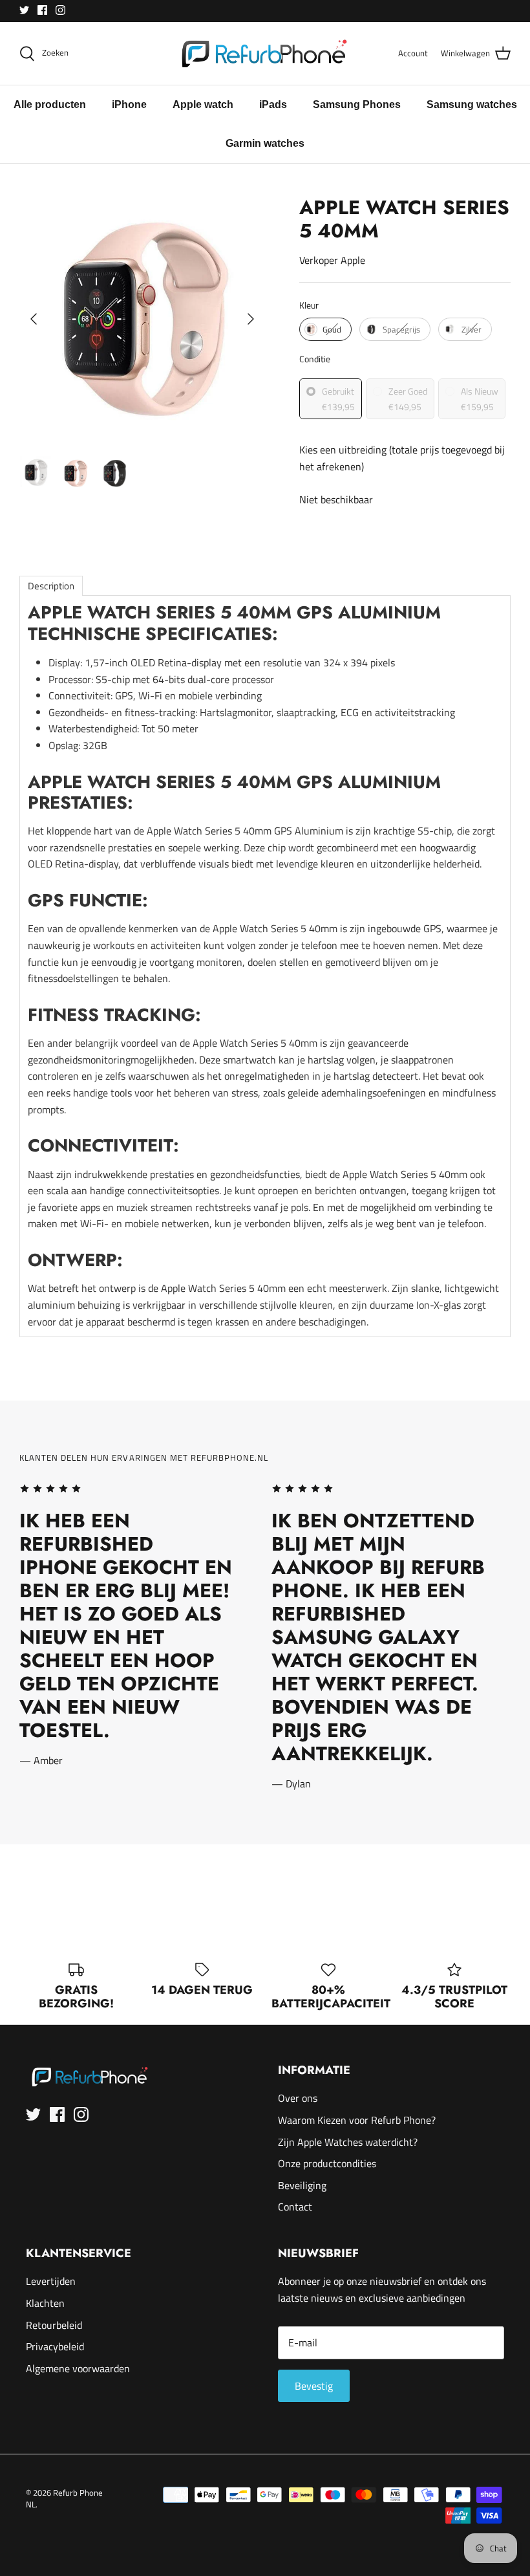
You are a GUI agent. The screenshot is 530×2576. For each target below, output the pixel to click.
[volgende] (251, 319)
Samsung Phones (357, 104)
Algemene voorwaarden (78, 2368)
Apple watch (203, 104)
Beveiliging (302, 2185)
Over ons (298, 2098)
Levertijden (51, 2281)
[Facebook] (42, 10)
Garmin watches (265, 143)
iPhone (129, 104)
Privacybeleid (55, 2346)
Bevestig (314, 2386)
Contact (295, 2207)
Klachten (45, 2303)
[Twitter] (24, 10)
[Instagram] (60, 10)
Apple (353, 260)
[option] (142, 319)
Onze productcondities (327, 2163)
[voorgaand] (34, 319)
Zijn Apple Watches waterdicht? (348, 2142)
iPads (273, 104)
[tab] (51, 586)
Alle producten (50, 104)
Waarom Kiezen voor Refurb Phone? (357, 2120)
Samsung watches (472, 104)
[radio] (325, 329)
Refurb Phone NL (64, 2498)
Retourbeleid (54, 2325)
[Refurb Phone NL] (265, 53)
